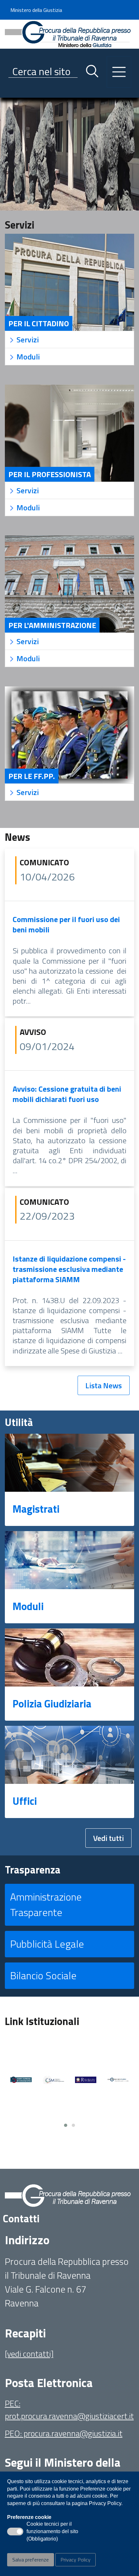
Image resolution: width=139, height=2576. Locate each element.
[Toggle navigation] (10, 91)
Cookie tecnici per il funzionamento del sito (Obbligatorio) (52, 2532)
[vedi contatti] (29, 2354)
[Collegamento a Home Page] (68, 34)
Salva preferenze (31, 2560)
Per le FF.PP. (32, 776)
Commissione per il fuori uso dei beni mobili (66, 924)
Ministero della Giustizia (36, 10)
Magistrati (36, 1509)
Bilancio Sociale (43, 1975)
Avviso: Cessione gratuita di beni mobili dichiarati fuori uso (67, 1094)
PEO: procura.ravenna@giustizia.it (64, 2433)
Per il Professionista (50, 474)
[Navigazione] (119, 72)
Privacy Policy (75, 2560)
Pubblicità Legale (47, 1944)
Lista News (104, 1385)
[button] (66, 2125)
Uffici (25, 1801)
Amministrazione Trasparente (46, 1904)
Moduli (28, 1606)
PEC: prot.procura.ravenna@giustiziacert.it (69, 2409)
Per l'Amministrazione (52, 625)
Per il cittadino (39, 323)
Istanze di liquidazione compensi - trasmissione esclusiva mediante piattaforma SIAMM (69, 1269)
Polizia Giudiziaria (52, 1704)
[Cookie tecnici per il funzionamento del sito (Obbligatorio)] (15, 2532)
